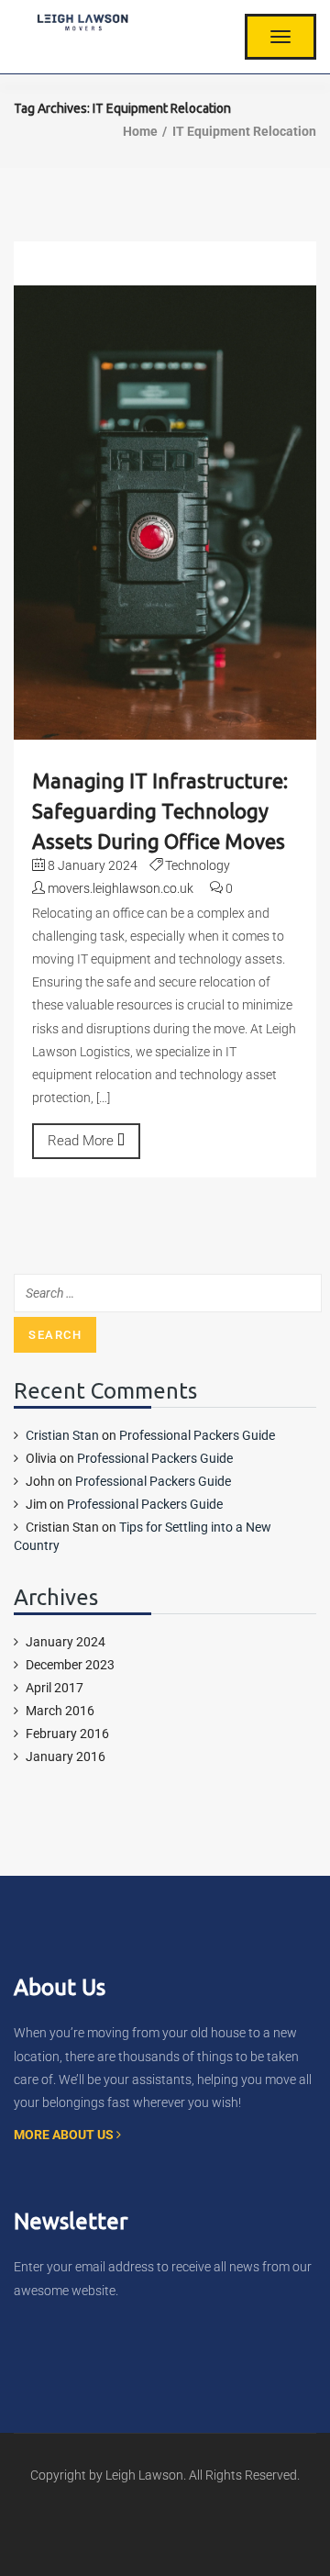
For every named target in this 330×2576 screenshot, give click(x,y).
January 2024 (66, 1642)
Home (140, 131)
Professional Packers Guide (197, 1435)
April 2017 (55, 1688)
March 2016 (60, 1711)
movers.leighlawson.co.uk (121, 888)
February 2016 (67, 1734)
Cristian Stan (62, 1435)
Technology (198, 865)
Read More (82, 1141)
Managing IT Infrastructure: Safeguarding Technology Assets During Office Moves (160, 811)
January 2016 (66, 1756)
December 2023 (70, 1665)
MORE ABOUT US (65, 2135)
